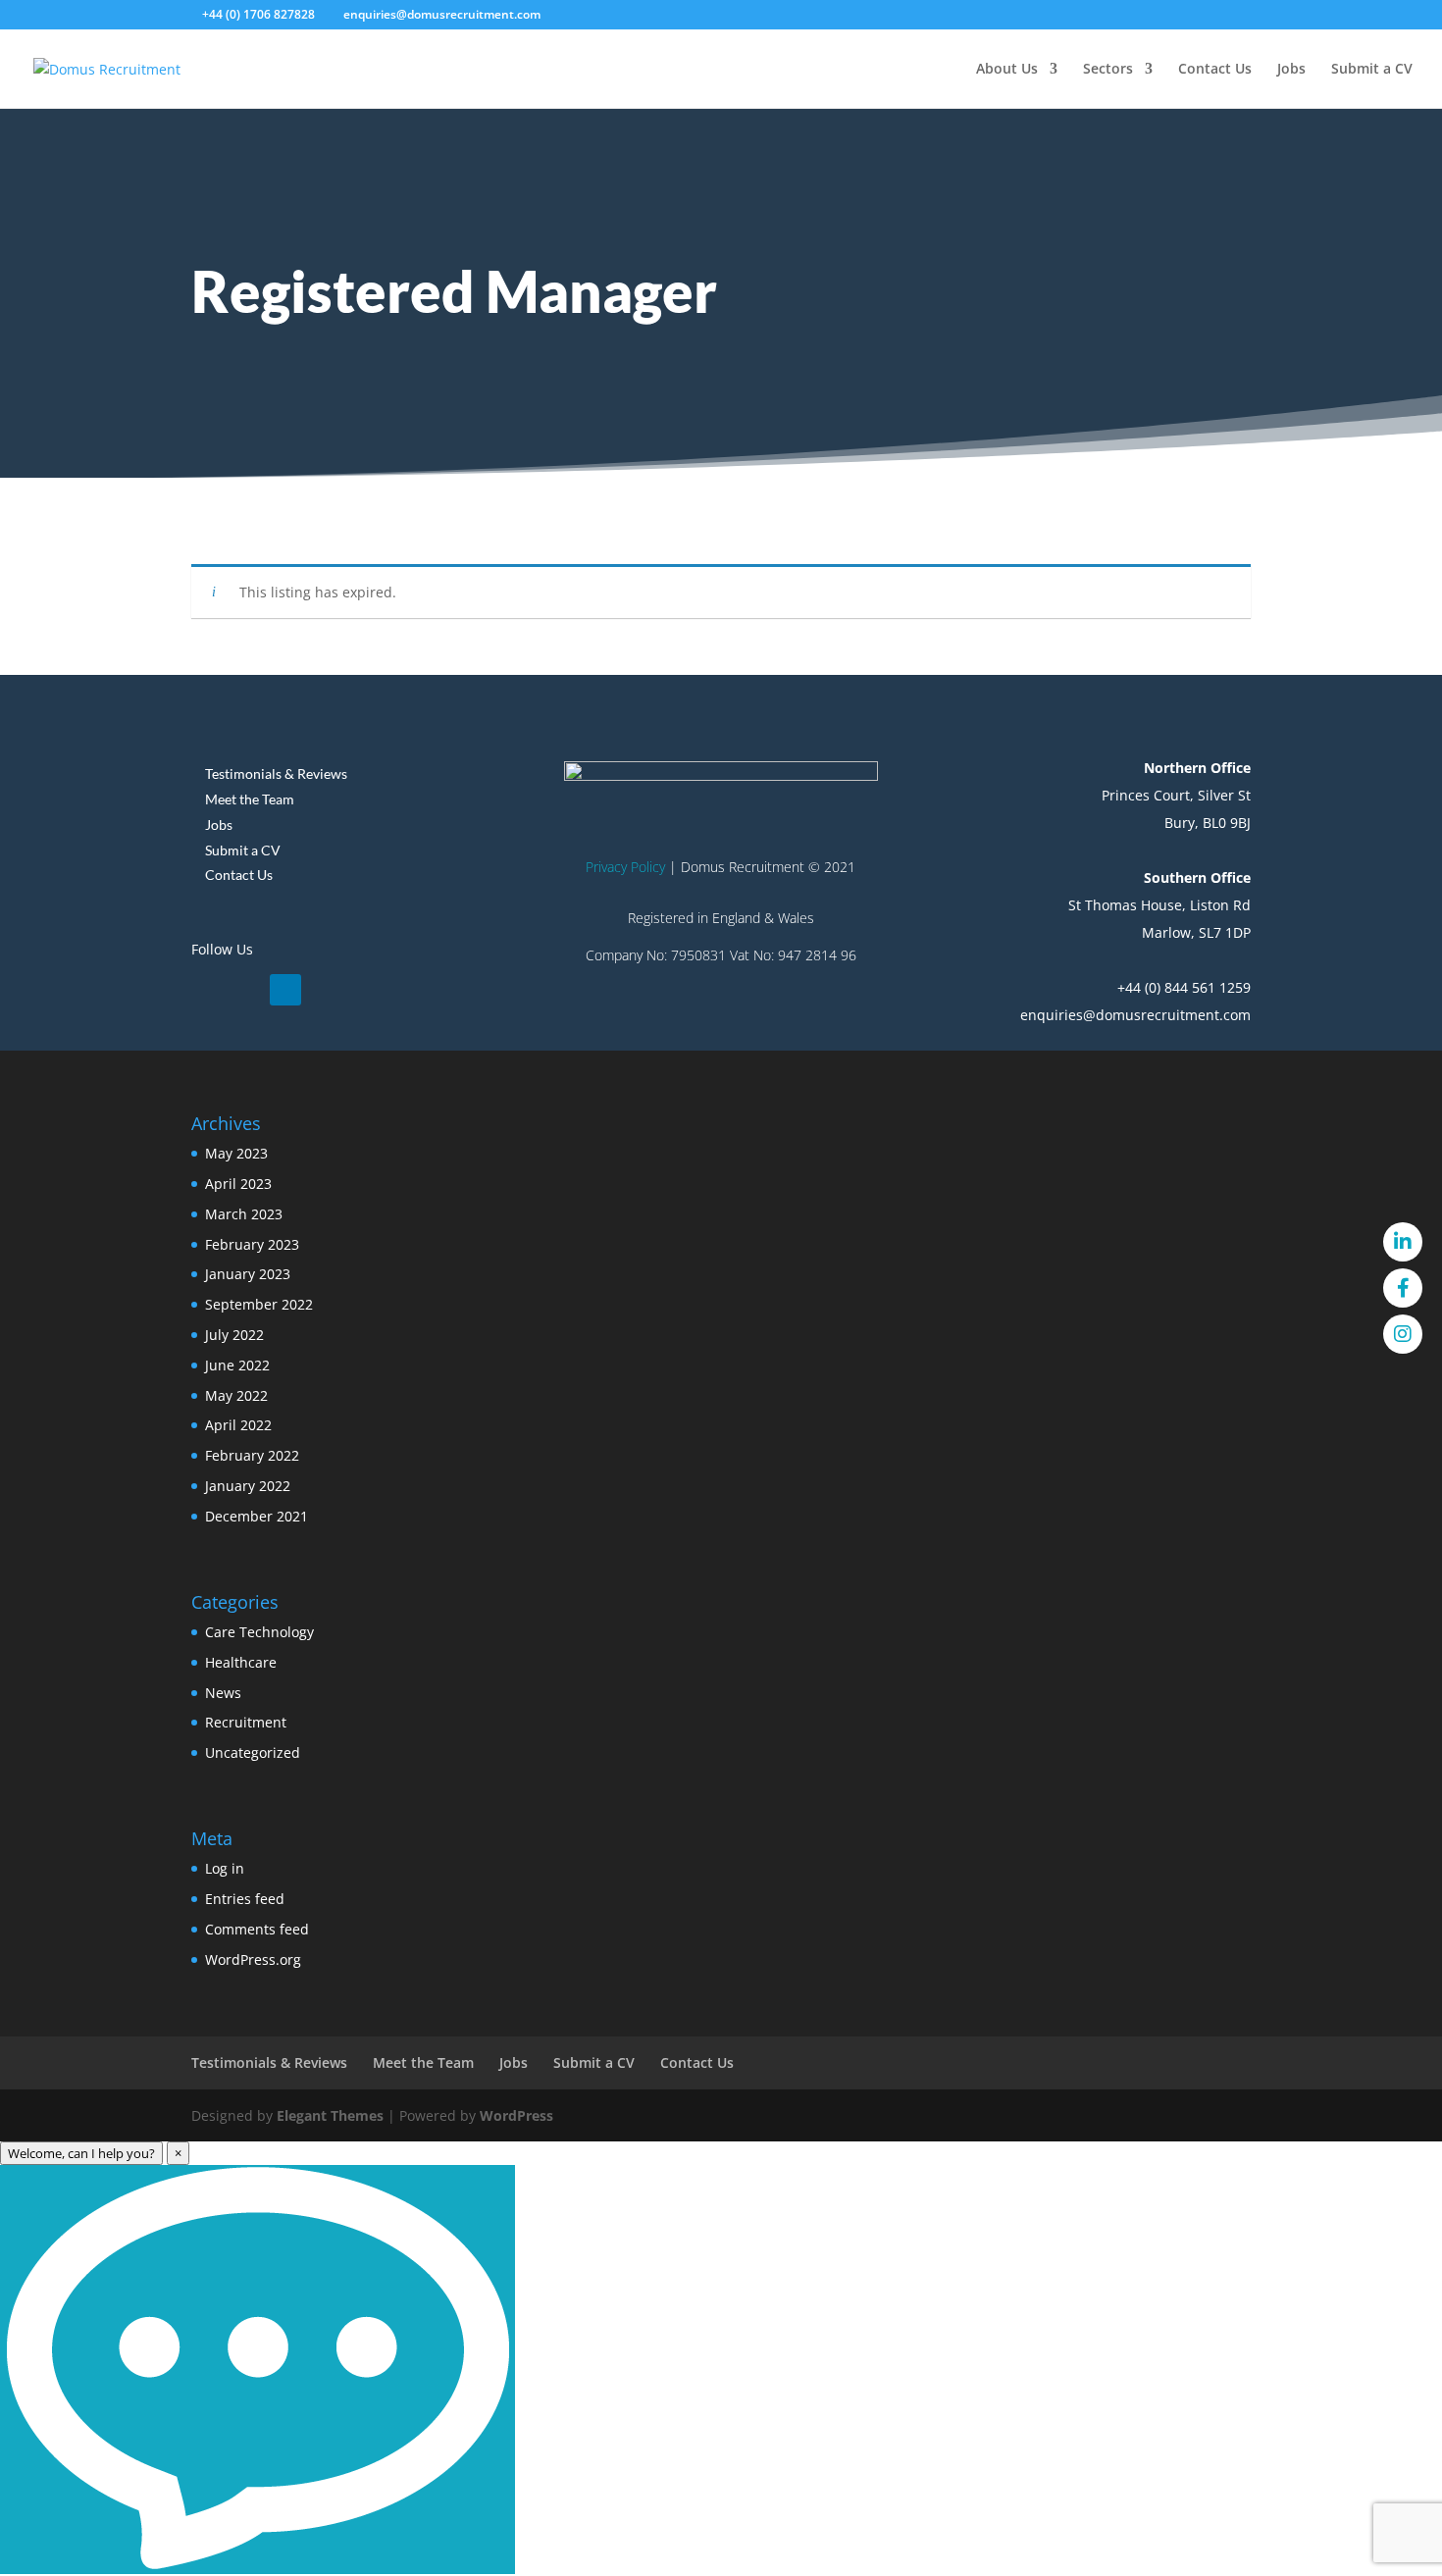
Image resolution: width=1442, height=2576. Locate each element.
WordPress (516, 2115)
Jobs (1291, 70)
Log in (225, 1868)
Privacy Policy (625, 867)
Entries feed (245, 1899)
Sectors (1108, 70)
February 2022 (252, 1455)
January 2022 (248, 1486)
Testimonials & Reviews (276, 773)
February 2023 (252, 1244)
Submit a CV (1372, 70)
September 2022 (259, 1304)
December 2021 (257, 1516)
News (223, 1693)
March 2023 (244, 1214)
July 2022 (234, 1335)
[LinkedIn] (1403, 1242)
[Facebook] (1403, 1288)
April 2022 (238, 1425)
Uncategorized (253, 1752)
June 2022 (237, 1365)
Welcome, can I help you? (81, 2153)
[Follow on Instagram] (285, 990)
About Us (1007, 70)
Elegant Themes (330, 2115)
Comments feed (257, 1929)
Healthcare (241, 1662)
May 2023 (236, 1153)
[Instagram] (1403, 1334)
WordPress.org (253, 1959)
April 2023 (238, 1184)
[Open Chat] (257, 2370)
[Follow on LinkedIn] (207, 990)
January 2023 (248, 1274)
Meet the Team (250, 799)
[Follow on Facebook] (246, 990)
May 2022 (236, 1395)
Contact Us (1215, 70)
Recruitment (246, 1722)
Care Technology (259, 1632)
